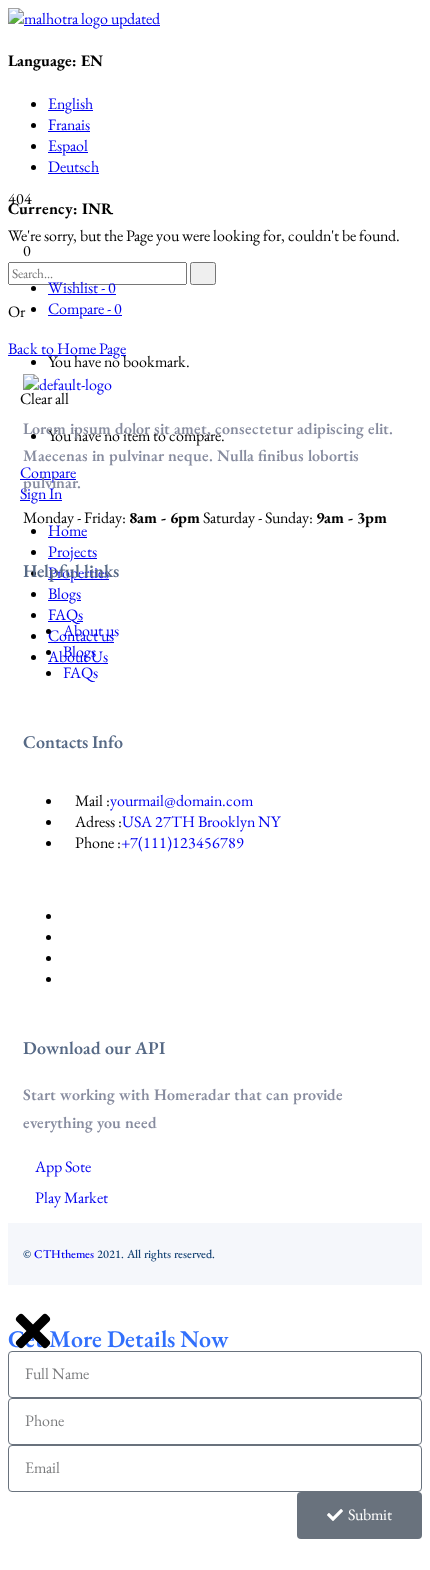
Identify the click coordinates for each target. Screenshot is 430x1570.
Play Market (71, 1197)
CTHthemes (64, 1254)
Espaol (68, 145)
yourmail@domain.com (181, 800)
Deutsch (73, 166)
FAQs (80, 672)
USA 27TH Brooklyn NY (201, 821)
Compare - (85, 308)
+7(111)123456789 (182, 842)
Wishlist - (82, 287)
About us (91, 630)
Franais (69, 124)
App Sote (63, 1166)
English (70, 103)
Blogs (79, 651)
